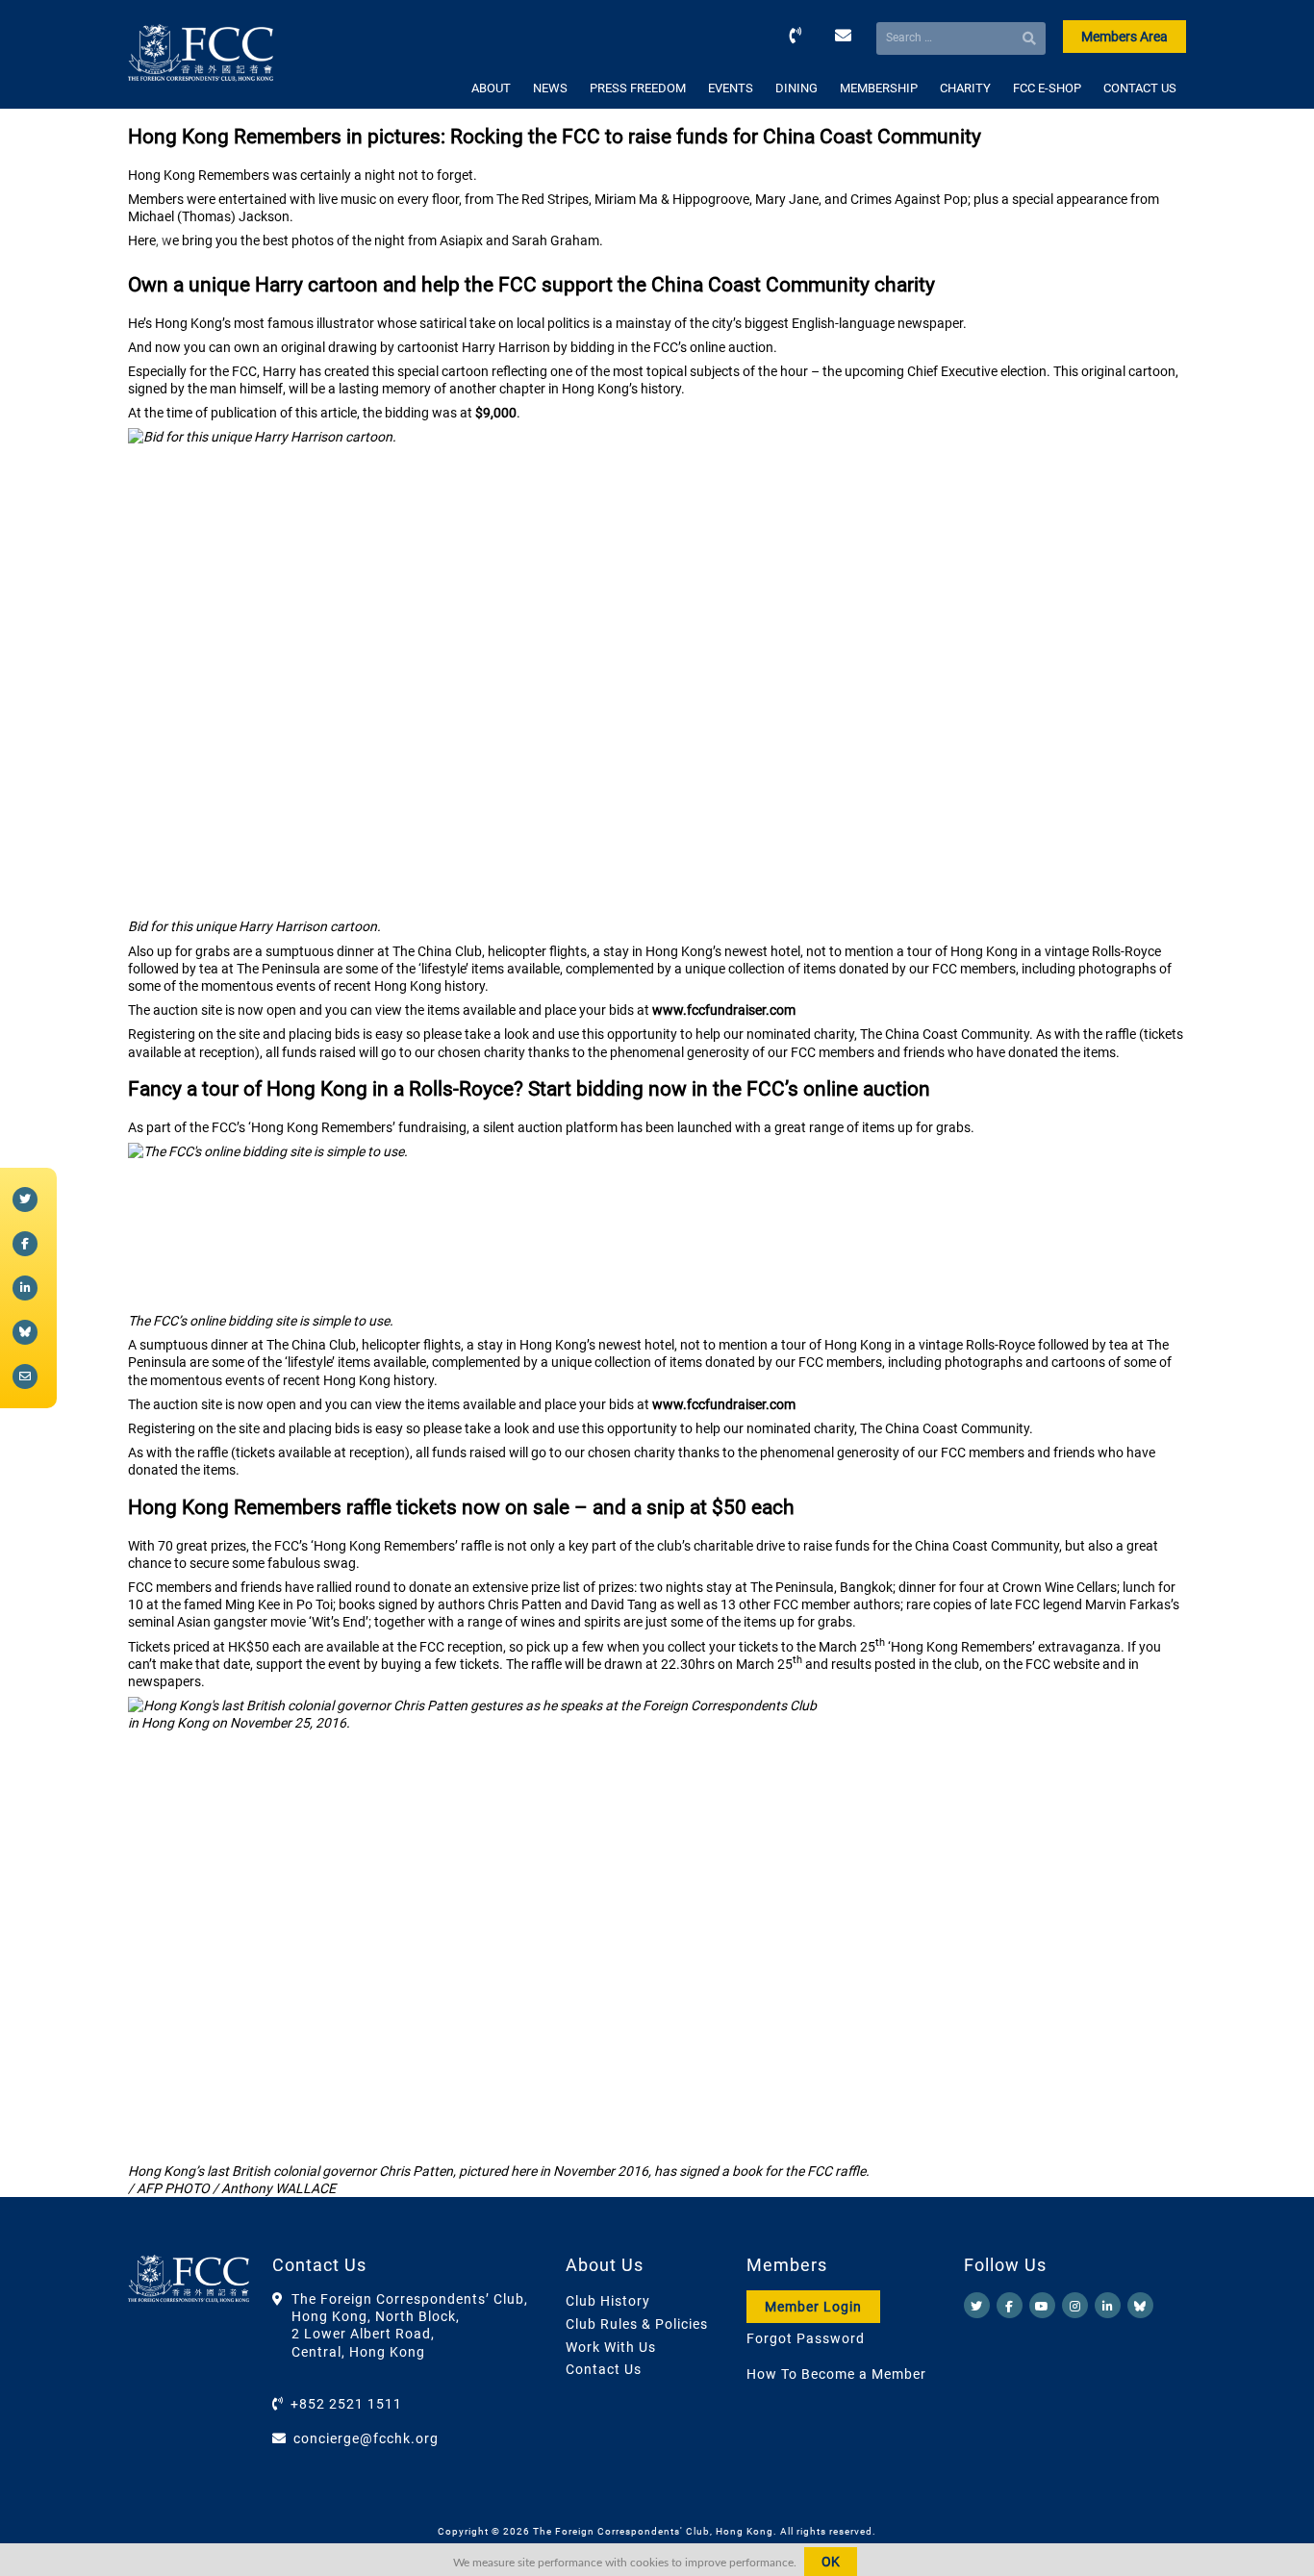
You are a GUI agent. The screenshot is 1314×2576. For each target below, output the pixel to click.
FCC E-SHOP (1047, 88)
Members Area (1124, 37)
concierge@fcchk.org (366, 2438)
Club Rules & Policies (637, 2324)
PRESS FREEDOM (638, 88)
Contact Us (604, 2369)
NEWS (550, 88)
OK (831, 2562)
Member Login (813, 2307)
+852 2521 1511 (346, 2404)
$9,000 (496, 413)
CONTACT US (1140, 88)
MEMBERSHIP (879, 88)
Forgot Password (806, 2338)
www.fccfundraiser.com (724, 1010)
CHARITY (965, 88)
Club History (608, 2301)
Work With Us (611, 2347)
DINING (796, 88)
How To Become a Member (836, 2374)
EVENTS (731, 88)
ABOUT (491, 88)
